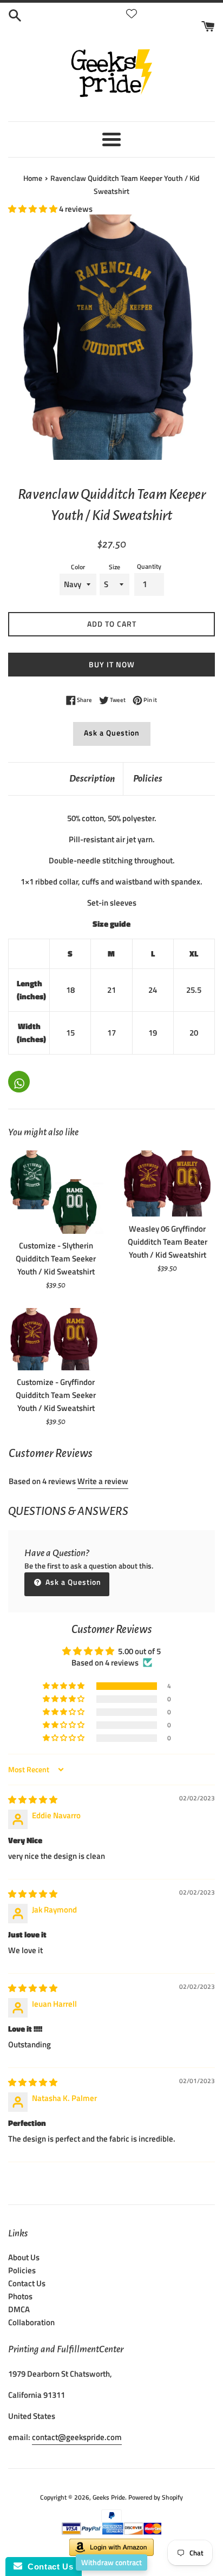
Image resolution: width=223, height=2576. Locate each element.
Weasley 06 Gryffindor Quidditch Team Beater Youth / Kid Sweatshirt (168, 1242)
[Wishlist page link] (132, 14)
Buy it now (112, 664)
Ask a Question (112, 733)
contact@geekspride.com (77, 2437)
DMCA (19, 2309)
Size (114, 567)
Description (92, 779)
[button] (34, 209)
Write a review (103, 1481)
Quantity (149, 566)
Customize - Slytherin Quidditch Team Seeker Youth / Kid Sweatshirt (56, 1258)
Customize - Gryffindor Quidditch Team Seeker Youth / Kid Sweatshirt (56, 1395)
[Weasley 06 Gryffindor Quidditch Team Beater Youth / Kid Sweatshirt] (167, 1184)
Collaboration (31, 2322)
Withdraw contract (111, 2562)
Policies (148, 779)
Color (78, 567)
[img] (33, 1800)
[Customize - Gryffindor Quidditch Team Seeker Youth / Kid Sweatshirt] (56, 1339)
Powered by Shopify (156, 2497)
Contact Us (27, 2283)
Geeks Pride (109, 2497)
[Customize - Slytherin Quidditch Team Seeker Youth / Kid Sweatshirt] (56, 1192)
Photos (20, 2296)
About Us (24, 2257)
